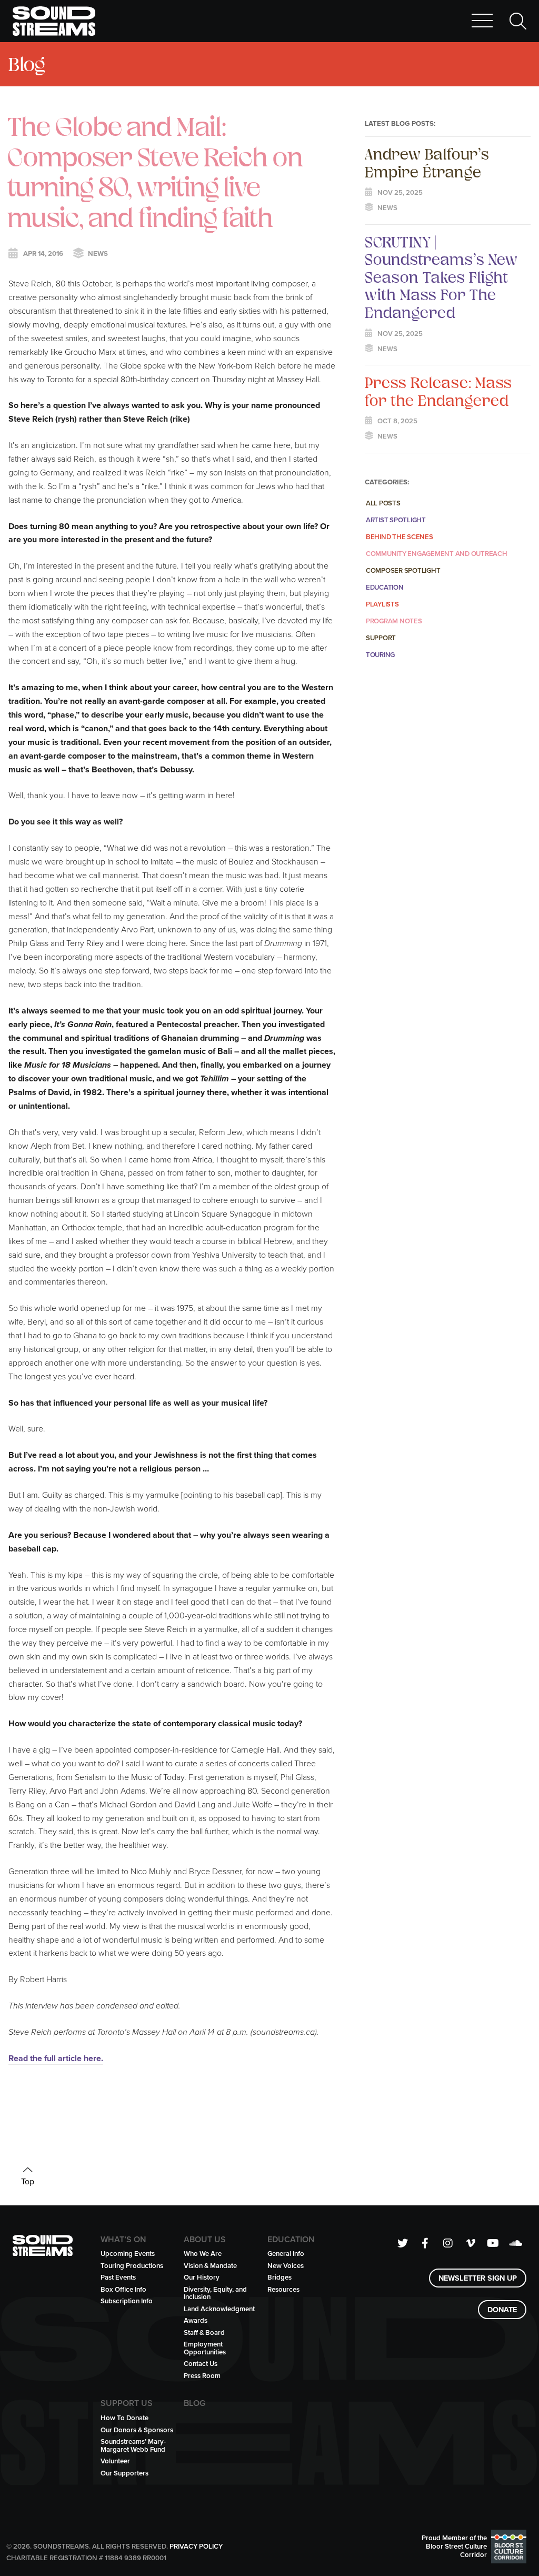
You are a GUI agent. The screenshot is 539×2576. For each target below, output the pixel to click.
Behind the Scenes (400, 537)
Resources (283, 2289)
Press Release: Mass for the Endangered (438, 391)
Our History (202, 2277)
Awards (196, 2320)
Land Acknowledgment (219, 2309)
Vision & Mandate (210, 2266)
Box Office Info (123, 2289)
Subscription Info (127, 2301)
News (98, 254)
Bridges (280, 2277)
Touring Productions (132, 2266)
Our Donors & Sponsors (137, 2430)
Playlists (382, 604)
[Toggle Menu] (482, 21)
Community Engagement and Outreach (437, 554)
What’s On (123, 2240)
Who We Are (203, 2254)
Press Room (202, 2376)
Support (381, 638)
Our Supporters (124, 2473)
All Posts (383, 503)
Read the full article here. (56, 2058)
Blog (27, 64)
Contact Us (201, 2364)
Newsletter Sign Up (478, 2278)
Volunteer (115, 2461)
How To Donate (124, 2418)
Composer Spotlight (403, 570)
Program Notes (394, 621)
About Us (205, 2240)
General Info (286, 2254)
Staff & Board (204, 2333)
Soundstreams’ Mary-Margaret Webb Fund (133, 2445)
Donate (502, 2309)
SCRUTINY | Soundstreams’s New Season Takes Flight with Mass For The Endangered (441, 277)
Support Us (127, 2403)
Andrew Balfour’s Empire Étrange (427, 163)
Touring (380, 655)
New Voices (286, 2266)
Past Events (118, 2277)
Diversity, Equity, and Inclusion (215, 2293)
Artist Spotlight (396, 520)
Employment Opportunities (205, 2348)
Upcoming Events (128, 2254)
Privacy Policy (196, 2546)
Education (385, 587)
